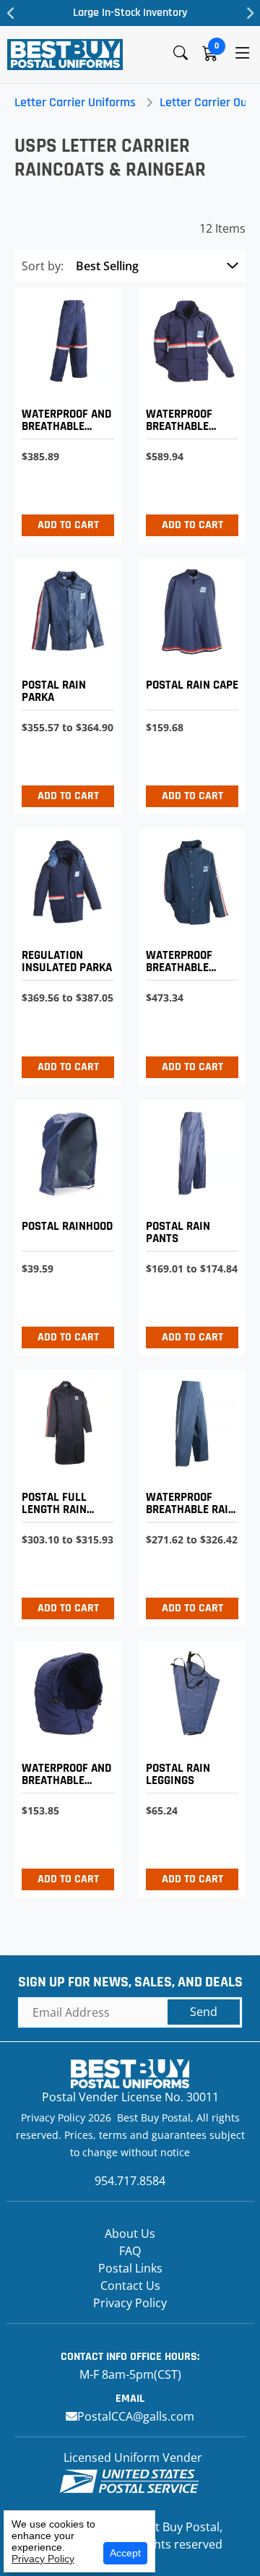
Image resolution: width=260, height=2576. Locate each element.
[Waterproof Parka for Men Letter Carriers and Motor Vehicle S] (188, 412)
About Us (130, 2233)
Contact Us (130, 2286)
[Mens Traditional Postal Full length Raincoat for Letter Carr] (64, 1495)
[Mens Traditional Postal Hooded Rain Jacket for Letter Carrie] (64, 682)
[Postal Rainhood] (64, 1224)
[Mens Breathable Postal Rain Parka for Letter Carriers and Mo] (188, 953)
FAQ (130, 2251)
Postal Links (130, 2268)
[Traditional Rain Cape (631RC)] (188, 682)
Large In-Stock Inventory (130, 13)
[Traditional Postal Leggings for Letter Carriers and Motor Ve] (188, 1766)
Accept (125, 2553)
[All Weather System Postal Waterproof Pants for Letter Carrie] (64, 412)
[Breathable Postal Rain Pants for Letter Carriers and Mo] (188, 1495)
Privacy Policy (130, 2303)
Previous (11, 13)
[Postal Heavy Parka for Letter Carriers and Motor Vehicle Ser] (64, 953)
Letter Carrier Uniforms (75, 102)
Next (249, 13)
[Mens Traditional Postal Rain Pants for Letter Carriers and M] (188, 1224)
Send (204, 2012)
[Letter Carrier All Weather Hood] (64, 1766)
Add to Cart (68, 525)
